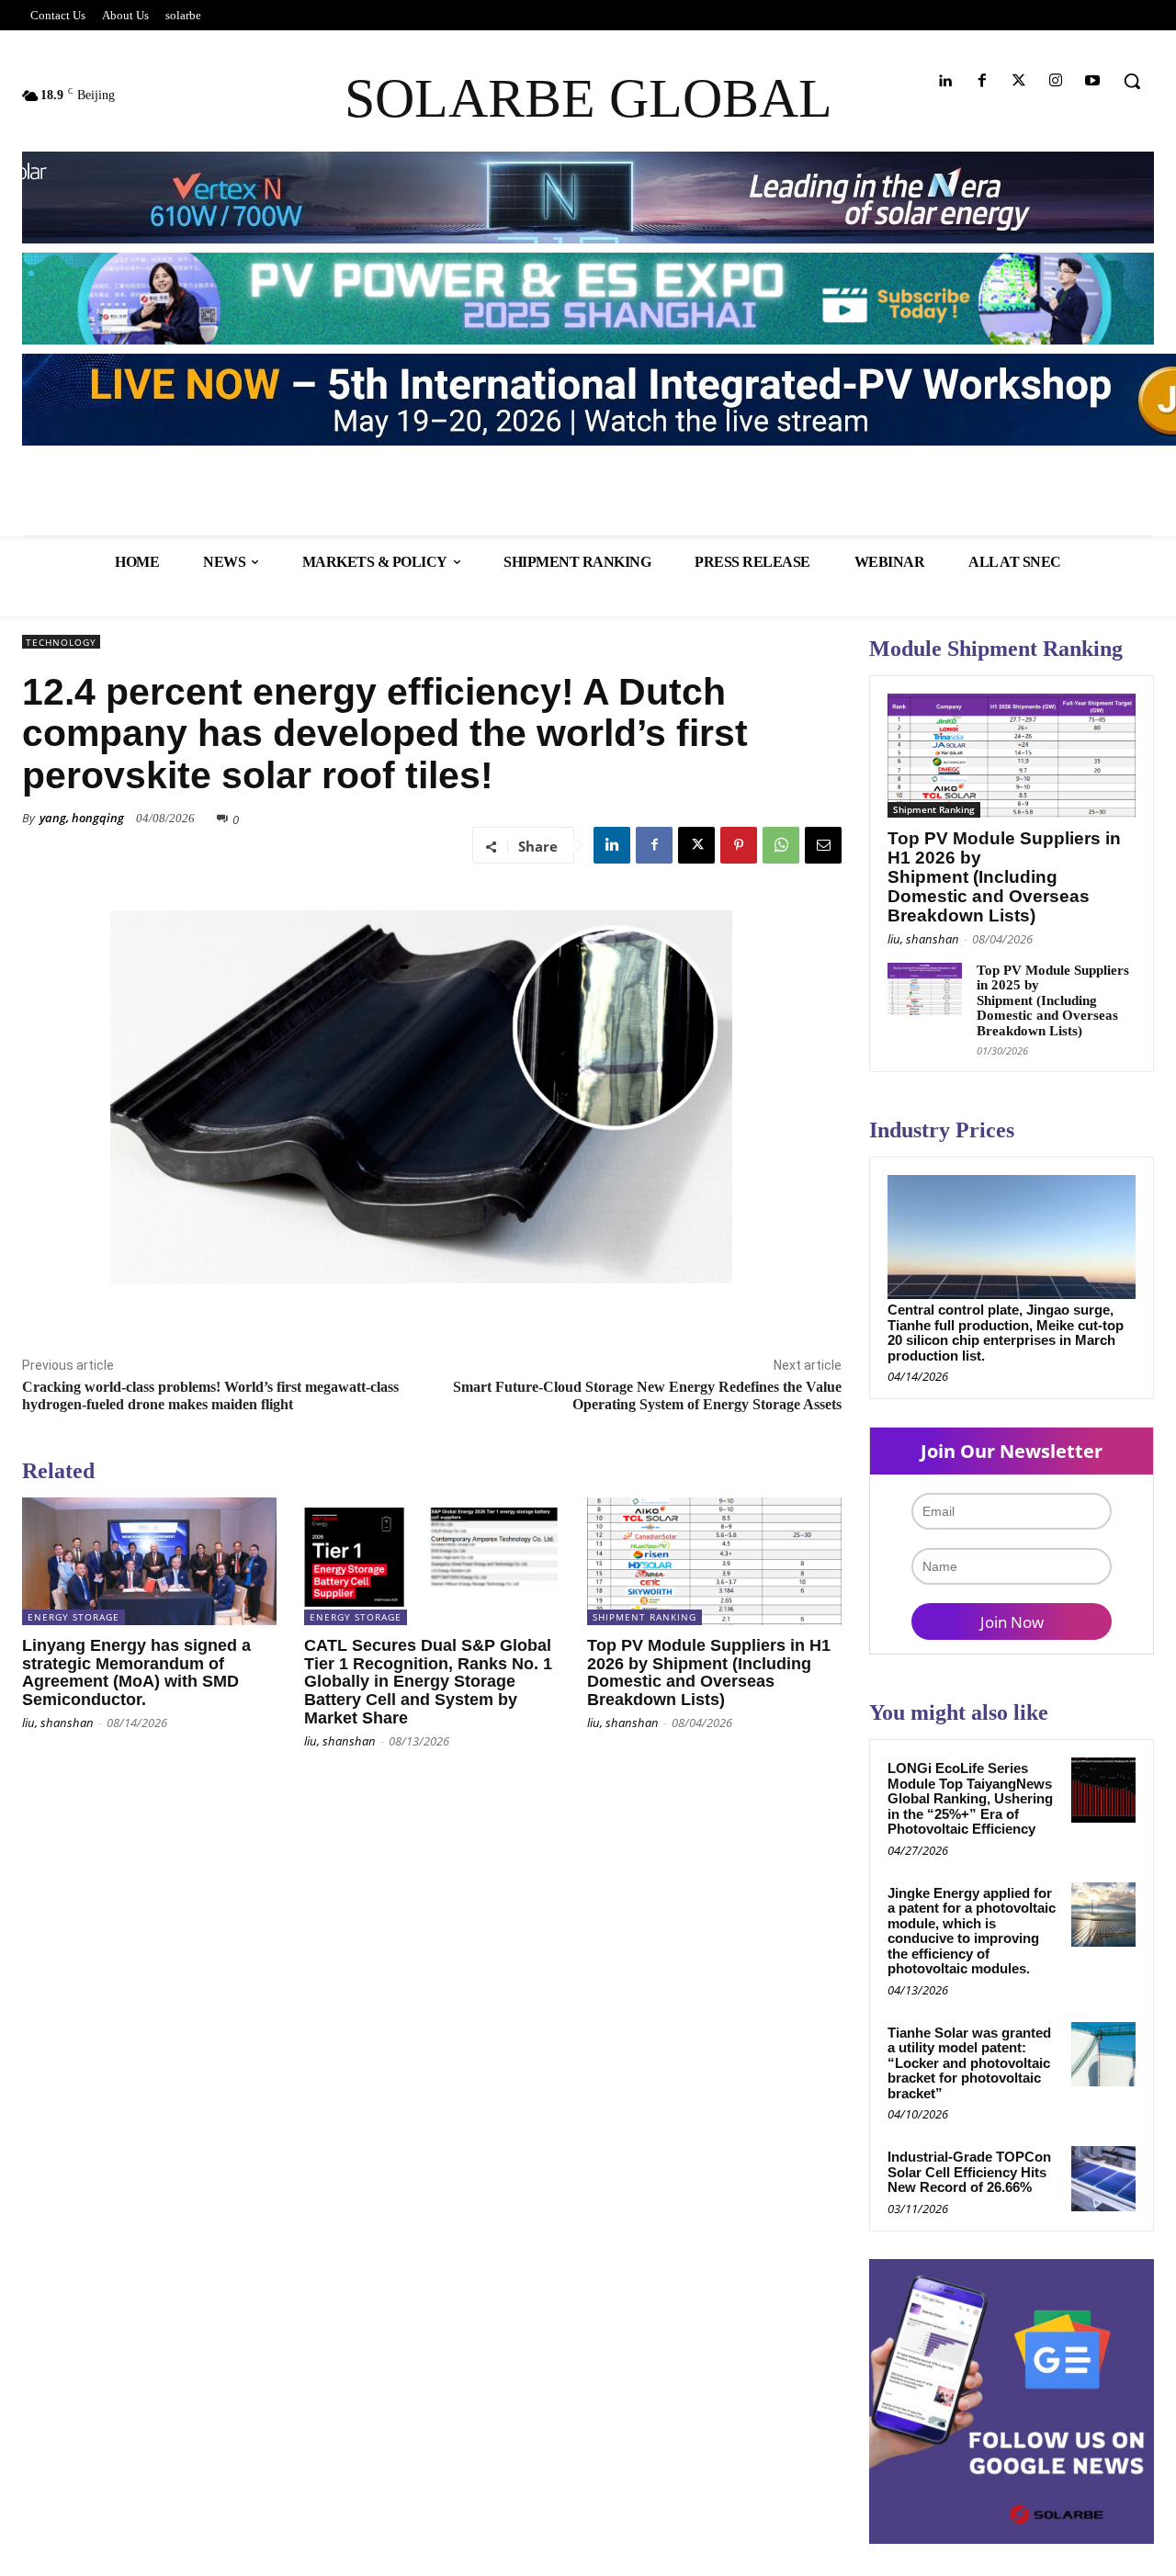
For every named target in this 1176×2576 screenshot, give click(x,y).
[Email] (823, 845)
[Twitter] (1018, 81)
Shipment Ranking (645, 1617)
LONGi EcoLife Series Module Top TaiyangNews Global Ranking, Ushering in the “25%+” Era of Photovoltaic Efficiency (970, 1798)
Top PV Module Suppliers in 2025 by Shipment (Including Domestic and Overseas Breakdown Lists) (1053, 1000)
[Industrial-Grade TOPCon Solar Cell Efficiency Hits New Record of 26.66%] (1103, 2178)
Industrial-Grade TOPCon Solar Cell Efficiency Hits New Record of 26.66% (969, 2172)
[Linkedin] (945, 81)
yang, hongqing (82, 818)
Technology (61, 642)
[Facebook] (982, 81)
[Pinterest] (739, 845)
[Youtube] (1093, 81)
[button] (1132, 81)
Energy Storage (73, 1617)
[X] (696, 845)
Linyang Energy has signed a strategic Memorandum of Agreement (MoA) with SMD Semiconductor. (136, 1672)
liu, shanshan (58, 1723)
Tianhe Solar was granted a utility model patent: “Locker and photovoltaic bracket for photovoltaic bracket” (969, 2063)
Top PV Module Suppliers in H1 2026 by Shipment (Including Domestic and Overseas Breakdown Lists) (709, 1672)
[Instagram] (1056, 81)
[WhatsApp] (781, 845)
